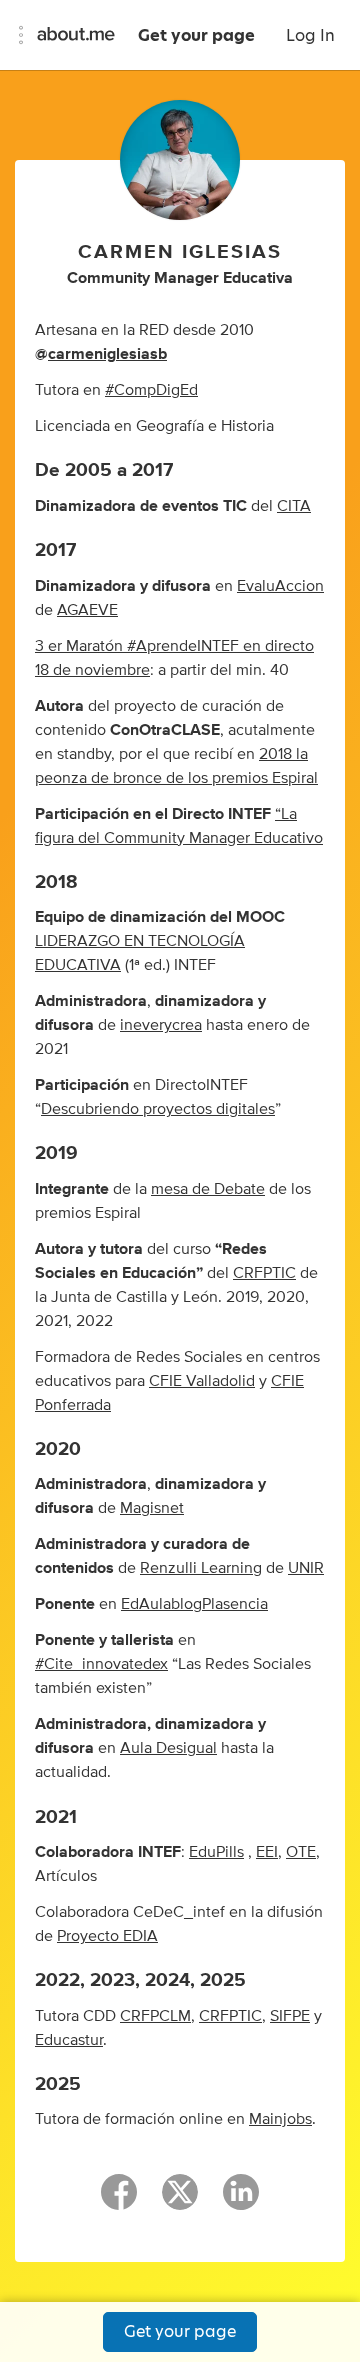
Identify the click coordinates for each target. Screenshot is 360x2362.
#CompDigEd (151, 390)
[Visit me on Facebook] (119, 2201)
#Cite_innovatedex (101, 1664)
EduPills (216, 1852)
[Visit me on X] (180, 2201)
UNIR (306, 1568)
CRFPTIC (264, 1273)
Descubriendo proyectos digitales (158, 1109)
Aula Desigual (168, 1748)
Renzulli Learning (201, 1568)
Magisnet (152, 1508)
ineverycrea (161, 1025)
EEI (267, 1852)
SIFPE (290, 2016)
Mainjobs (280, 2119)
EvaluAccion (280, 586)
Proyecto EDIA (107, 1936)
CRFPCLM (155, 2016)
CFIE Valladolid (202, 1381)
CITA (294, 506)
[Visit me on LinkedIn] (241, 2201)
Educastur (69, 2040)
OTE (301, 1852)
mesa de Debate (208, 1189)
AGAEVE (87, 610)
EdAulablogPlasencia (194, 1604)
